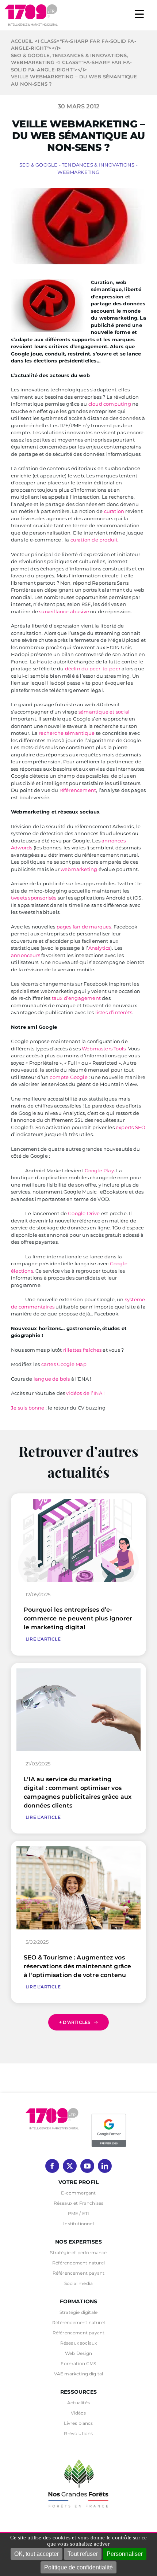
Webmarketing (78, 172)
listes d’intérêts (114, 1012)
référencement (78, 790)
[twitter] (70, 2166)
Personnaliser (125, 2554)
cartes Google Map (64, 1364)
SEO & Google (38, 165)
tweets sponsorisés (34, 898)
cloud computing (110, 404)
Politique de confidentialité (78, 2567)
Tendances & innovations (98, 165)
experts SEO (131, 1127)
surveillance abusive (64, 611)
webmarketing (79, 869)
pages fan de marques (84, 927)
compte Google (69, 1077)
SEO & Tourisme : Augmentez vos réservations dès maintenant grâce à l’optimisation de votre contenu (77, 1966)
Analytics (99, 948)
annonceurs (26, 955)
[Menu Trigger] (139, 14)
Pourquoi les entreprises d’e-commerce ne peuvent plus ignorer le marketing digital (78, 1618)
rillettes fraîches (83, 1350)
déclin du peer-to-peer (93, 669)
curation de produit (94, 540)
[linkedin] (105, 2166)
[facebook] (52, 2166)
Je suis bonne (28, 1408)
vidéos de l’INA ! (85, 1393)
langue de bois (51, 1379)
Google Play (99, 1170)
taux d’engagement (76, 998)
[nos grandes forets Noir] (78, 2456)
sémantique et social (104, 712)
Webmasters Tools (104, 1049)
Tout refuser (83, 2554)
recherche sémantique (67, 733)
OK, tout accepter (37, 2554)
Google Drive (84, 1213)
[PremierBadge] (109, 2115)
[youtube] (87, 2166)
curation (114, 511)
